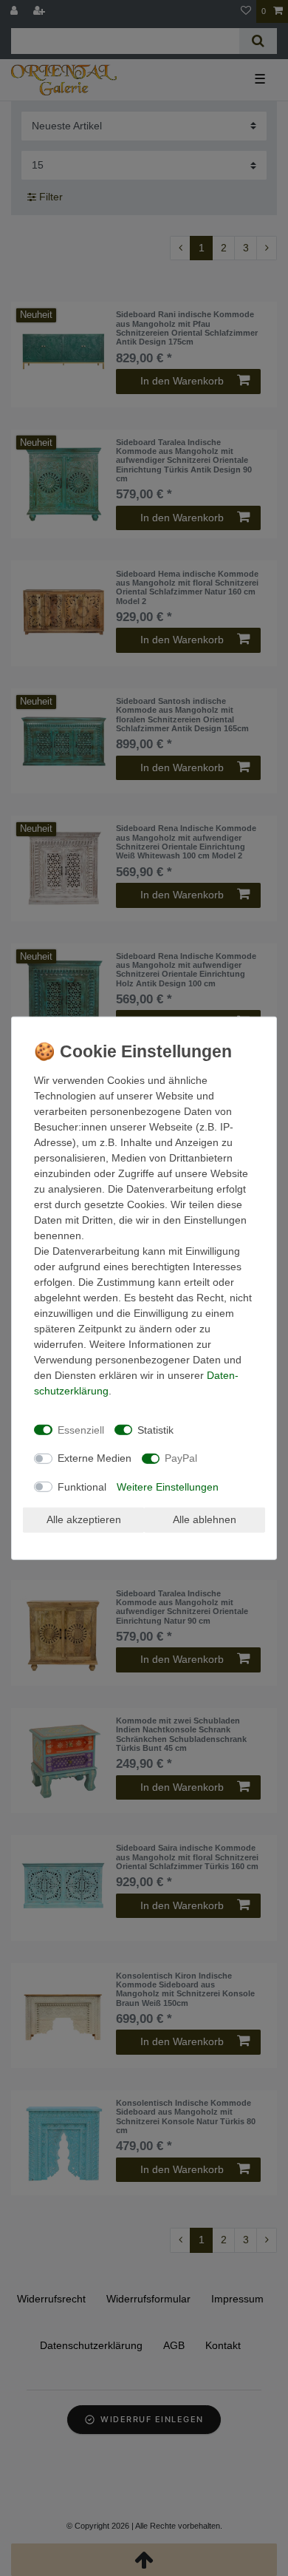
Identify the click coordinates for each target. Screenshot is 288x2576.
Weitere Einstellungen (168, 1486)
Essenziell (81, 1429)
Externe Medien (95, 1458)
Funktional (82, 1486)
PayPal (181, 1458)
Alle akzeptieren (84, 1519)
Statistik (155, 1429)
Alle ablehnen (205, 1519)
